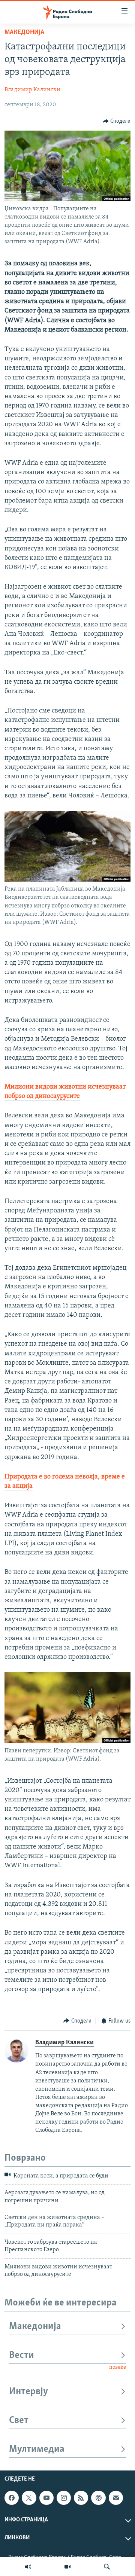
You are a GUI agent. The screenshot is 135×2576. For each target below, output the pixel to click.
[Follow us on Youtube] (46, 2498)
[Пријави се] (116, 2498)
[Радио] (28, 2567)
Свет (19, 2421)
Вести (22, 2355)
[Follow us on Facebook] (12, 2498)
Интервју (28, 2392)
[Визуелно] (67, 2567)
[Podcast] (98, 2498)
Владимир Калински (32, 90)
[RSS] (81, 2498)
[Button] (117, 121)
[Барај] (107, 2567)
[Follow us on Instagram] (64, 2498)
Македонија (24, 33)
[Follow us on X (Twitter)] (29, 2498)
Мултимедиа (37, 2449)
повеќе (118, 2367)
